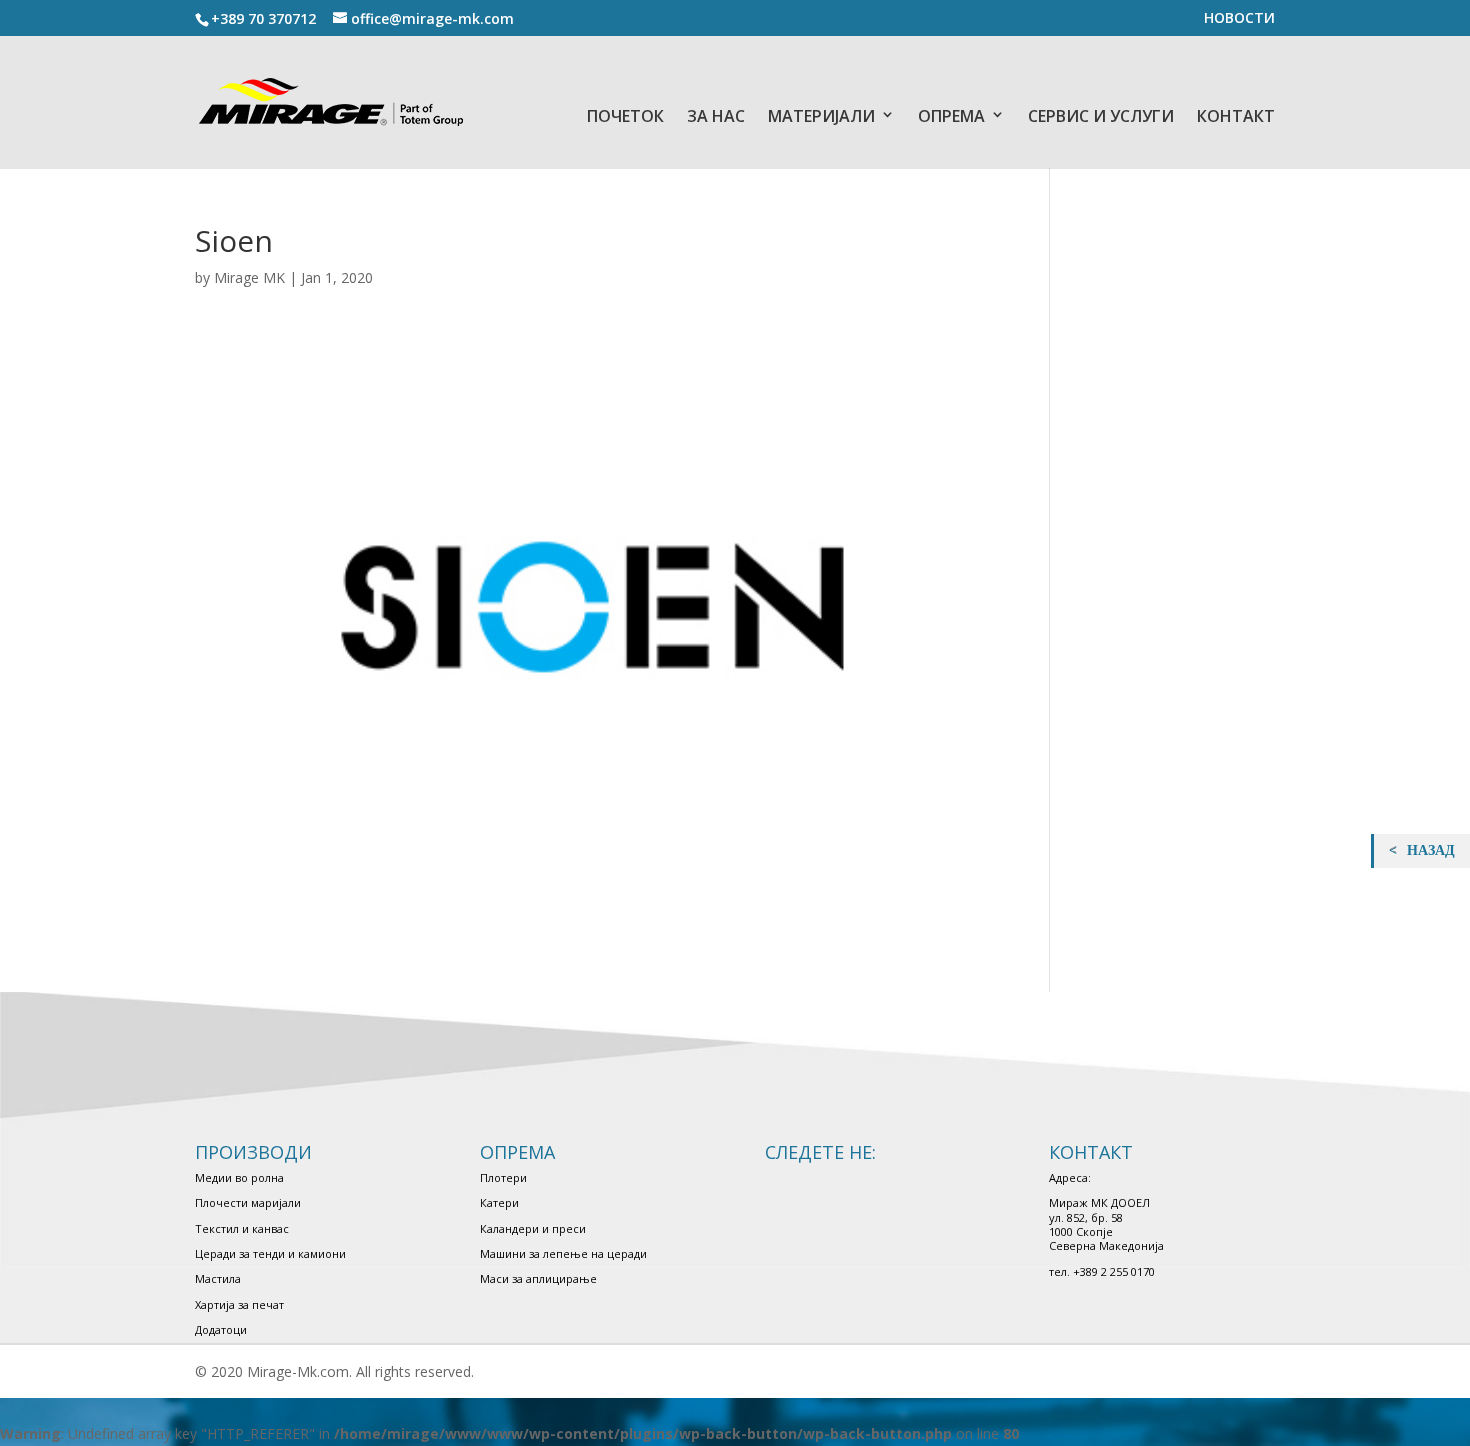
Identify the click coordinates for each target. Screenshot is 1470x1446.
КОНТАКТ (1236, 116)
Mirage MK (249, 277)
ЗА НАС (716, 116)
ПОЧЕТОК (625, 116)
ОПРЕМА (951, 116)
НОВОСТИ (1239, 19)
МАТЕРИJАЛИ (821, 116)
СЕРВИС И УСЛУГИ (1101, 116)
